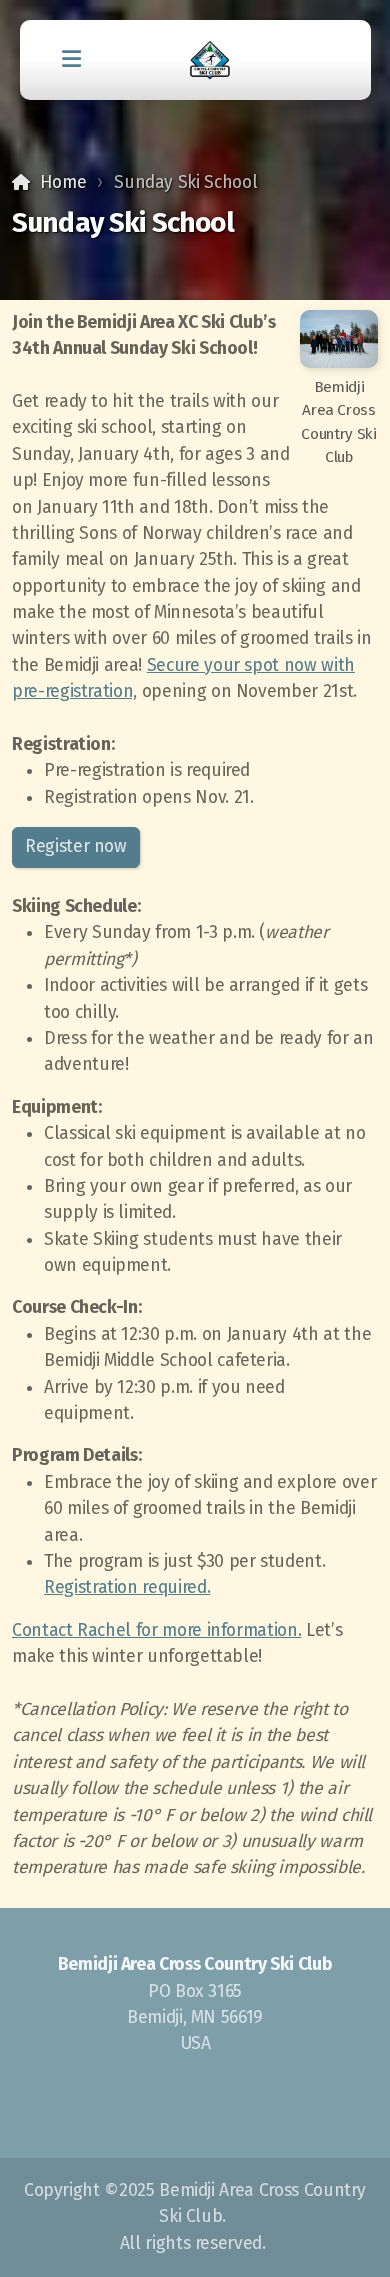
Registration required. (127, 1587)
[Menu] (72, 60)
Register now (76, 846)
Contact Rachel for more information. (156, 1630)
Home (63, 182)
